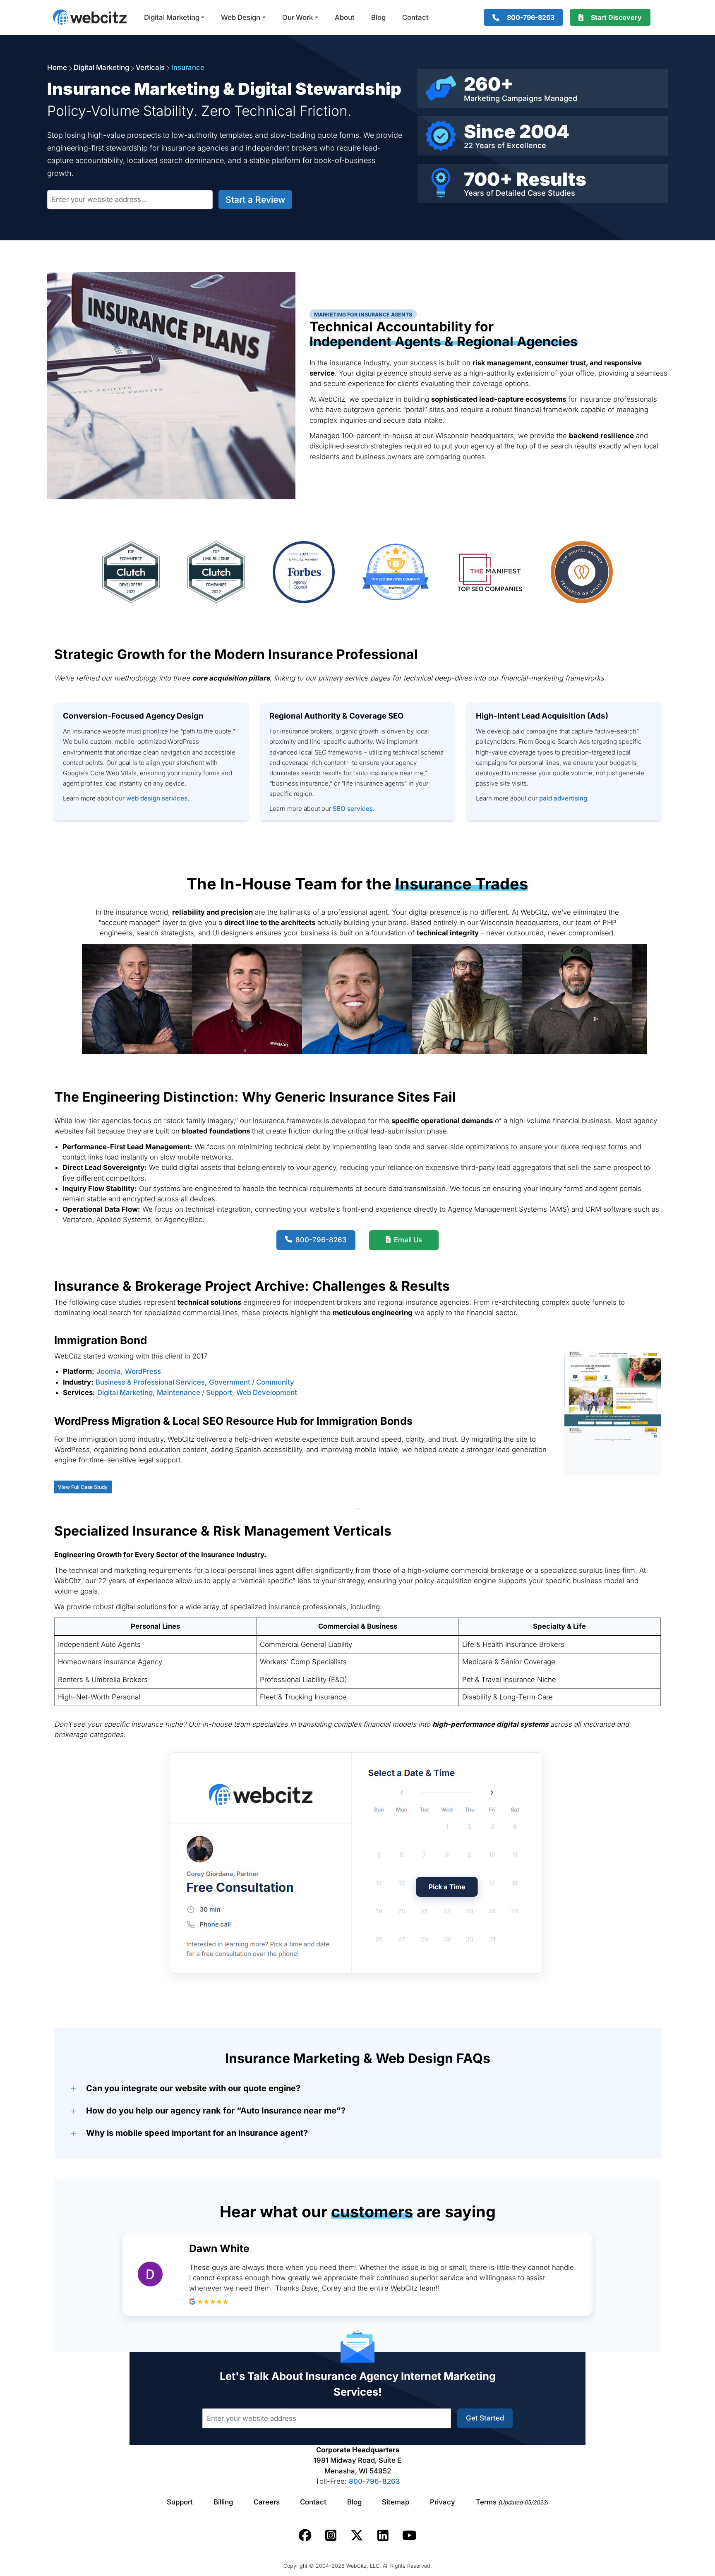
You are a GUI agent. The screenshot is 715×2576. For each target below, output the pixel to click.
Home (57, 67)
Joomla (109, 1371)
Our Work (298, 17)
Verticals (150, 67)
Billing (223, 2502)
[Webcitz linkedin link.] (383, 2535)
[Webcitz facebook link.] (305, 2535)
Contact (415, 17)
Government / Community (252, 1382)
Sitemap (396, 2502)
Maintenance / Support (194, 1392)
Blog (378, 17)
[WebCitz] (90, 17)
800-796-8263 (374, 2481)
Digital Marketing (172, 17)
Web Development (267, 1392)
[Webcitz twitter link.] (357, 2535)
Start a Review (255, 200)
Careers (267, 2502)
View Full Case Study (83, 1487)
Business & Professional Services (150, 1382)
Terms (512, 2502)
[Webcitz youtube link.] (409, 2535)
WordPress (143, 1371)
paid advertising (563, 798)
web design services (157, 798)
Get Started (485, 2418)
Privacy (443, 2502)
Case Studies (551, 193)
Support (180, 2502)
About (345, 17)
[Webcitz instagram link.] (331, 2535)
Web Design (241, 17)
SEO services (353, 809)
